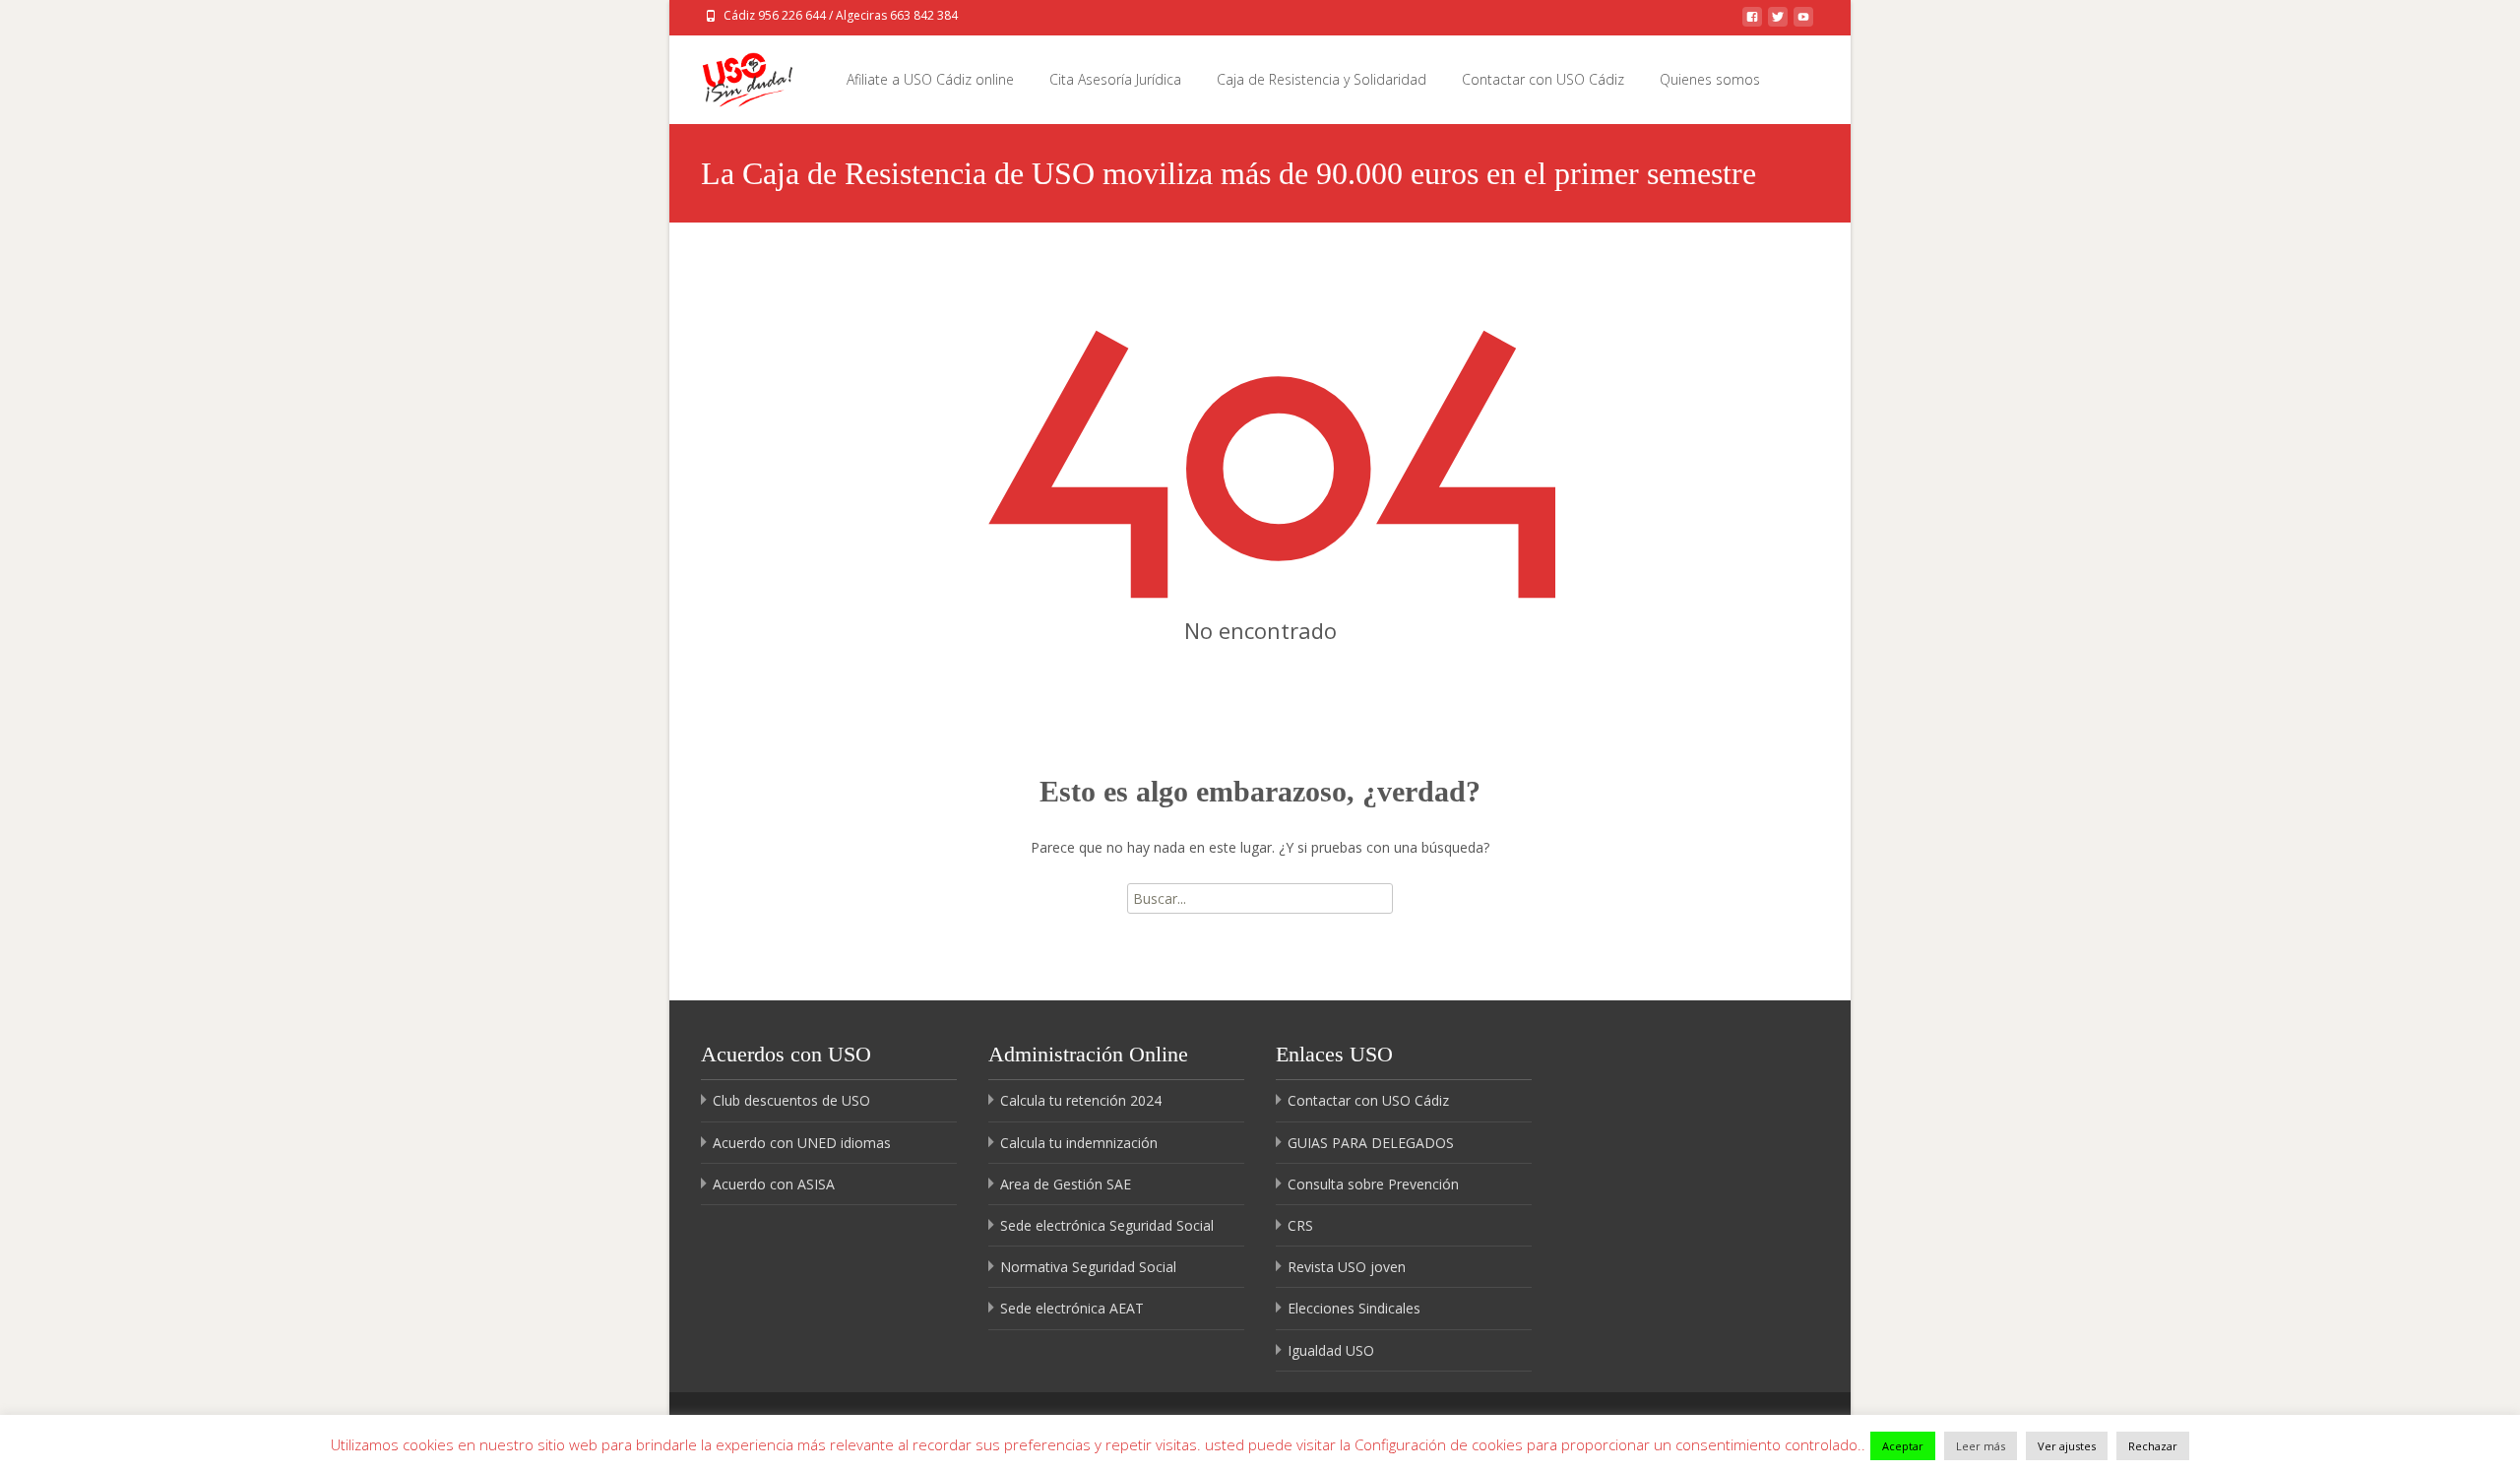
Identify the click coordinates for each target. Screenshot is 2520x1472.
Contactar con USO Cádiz (1543, 79)
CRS (1300, 1225)
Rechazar (2153, 1446)
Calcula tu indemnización (1079, 1143)
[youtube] (1803, 22)
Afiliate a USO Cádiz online (930, 79)
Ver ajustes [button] (2067, 1446)
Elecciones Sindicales (1354, 1308)
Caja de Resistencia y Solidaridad (1322, 79)
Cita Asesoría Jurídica (1115, 79)
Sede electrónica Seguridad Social (1107, 1225)
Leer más (1981, 1446)
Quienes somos (1710, 79)
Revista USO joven (1347, 1267)
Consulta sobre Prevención (1373, 1184)
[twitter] (1778, 22)
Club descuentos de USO (791, 1100)
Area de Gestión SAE (1066, 1184)
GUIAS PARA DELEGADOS (1371, 1143)
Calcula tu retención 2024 (1081, 1100)
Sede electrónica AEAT (1072, 1308)
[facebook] (1752, 22)
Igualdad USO (1331, 1350)
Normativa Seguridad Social (1088, 1267)
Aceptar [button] (1903, 1446)
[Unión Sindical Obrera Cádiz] (732, 75)
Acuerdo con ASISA (774, 1184)
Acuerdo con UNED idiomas (802, 1143)
